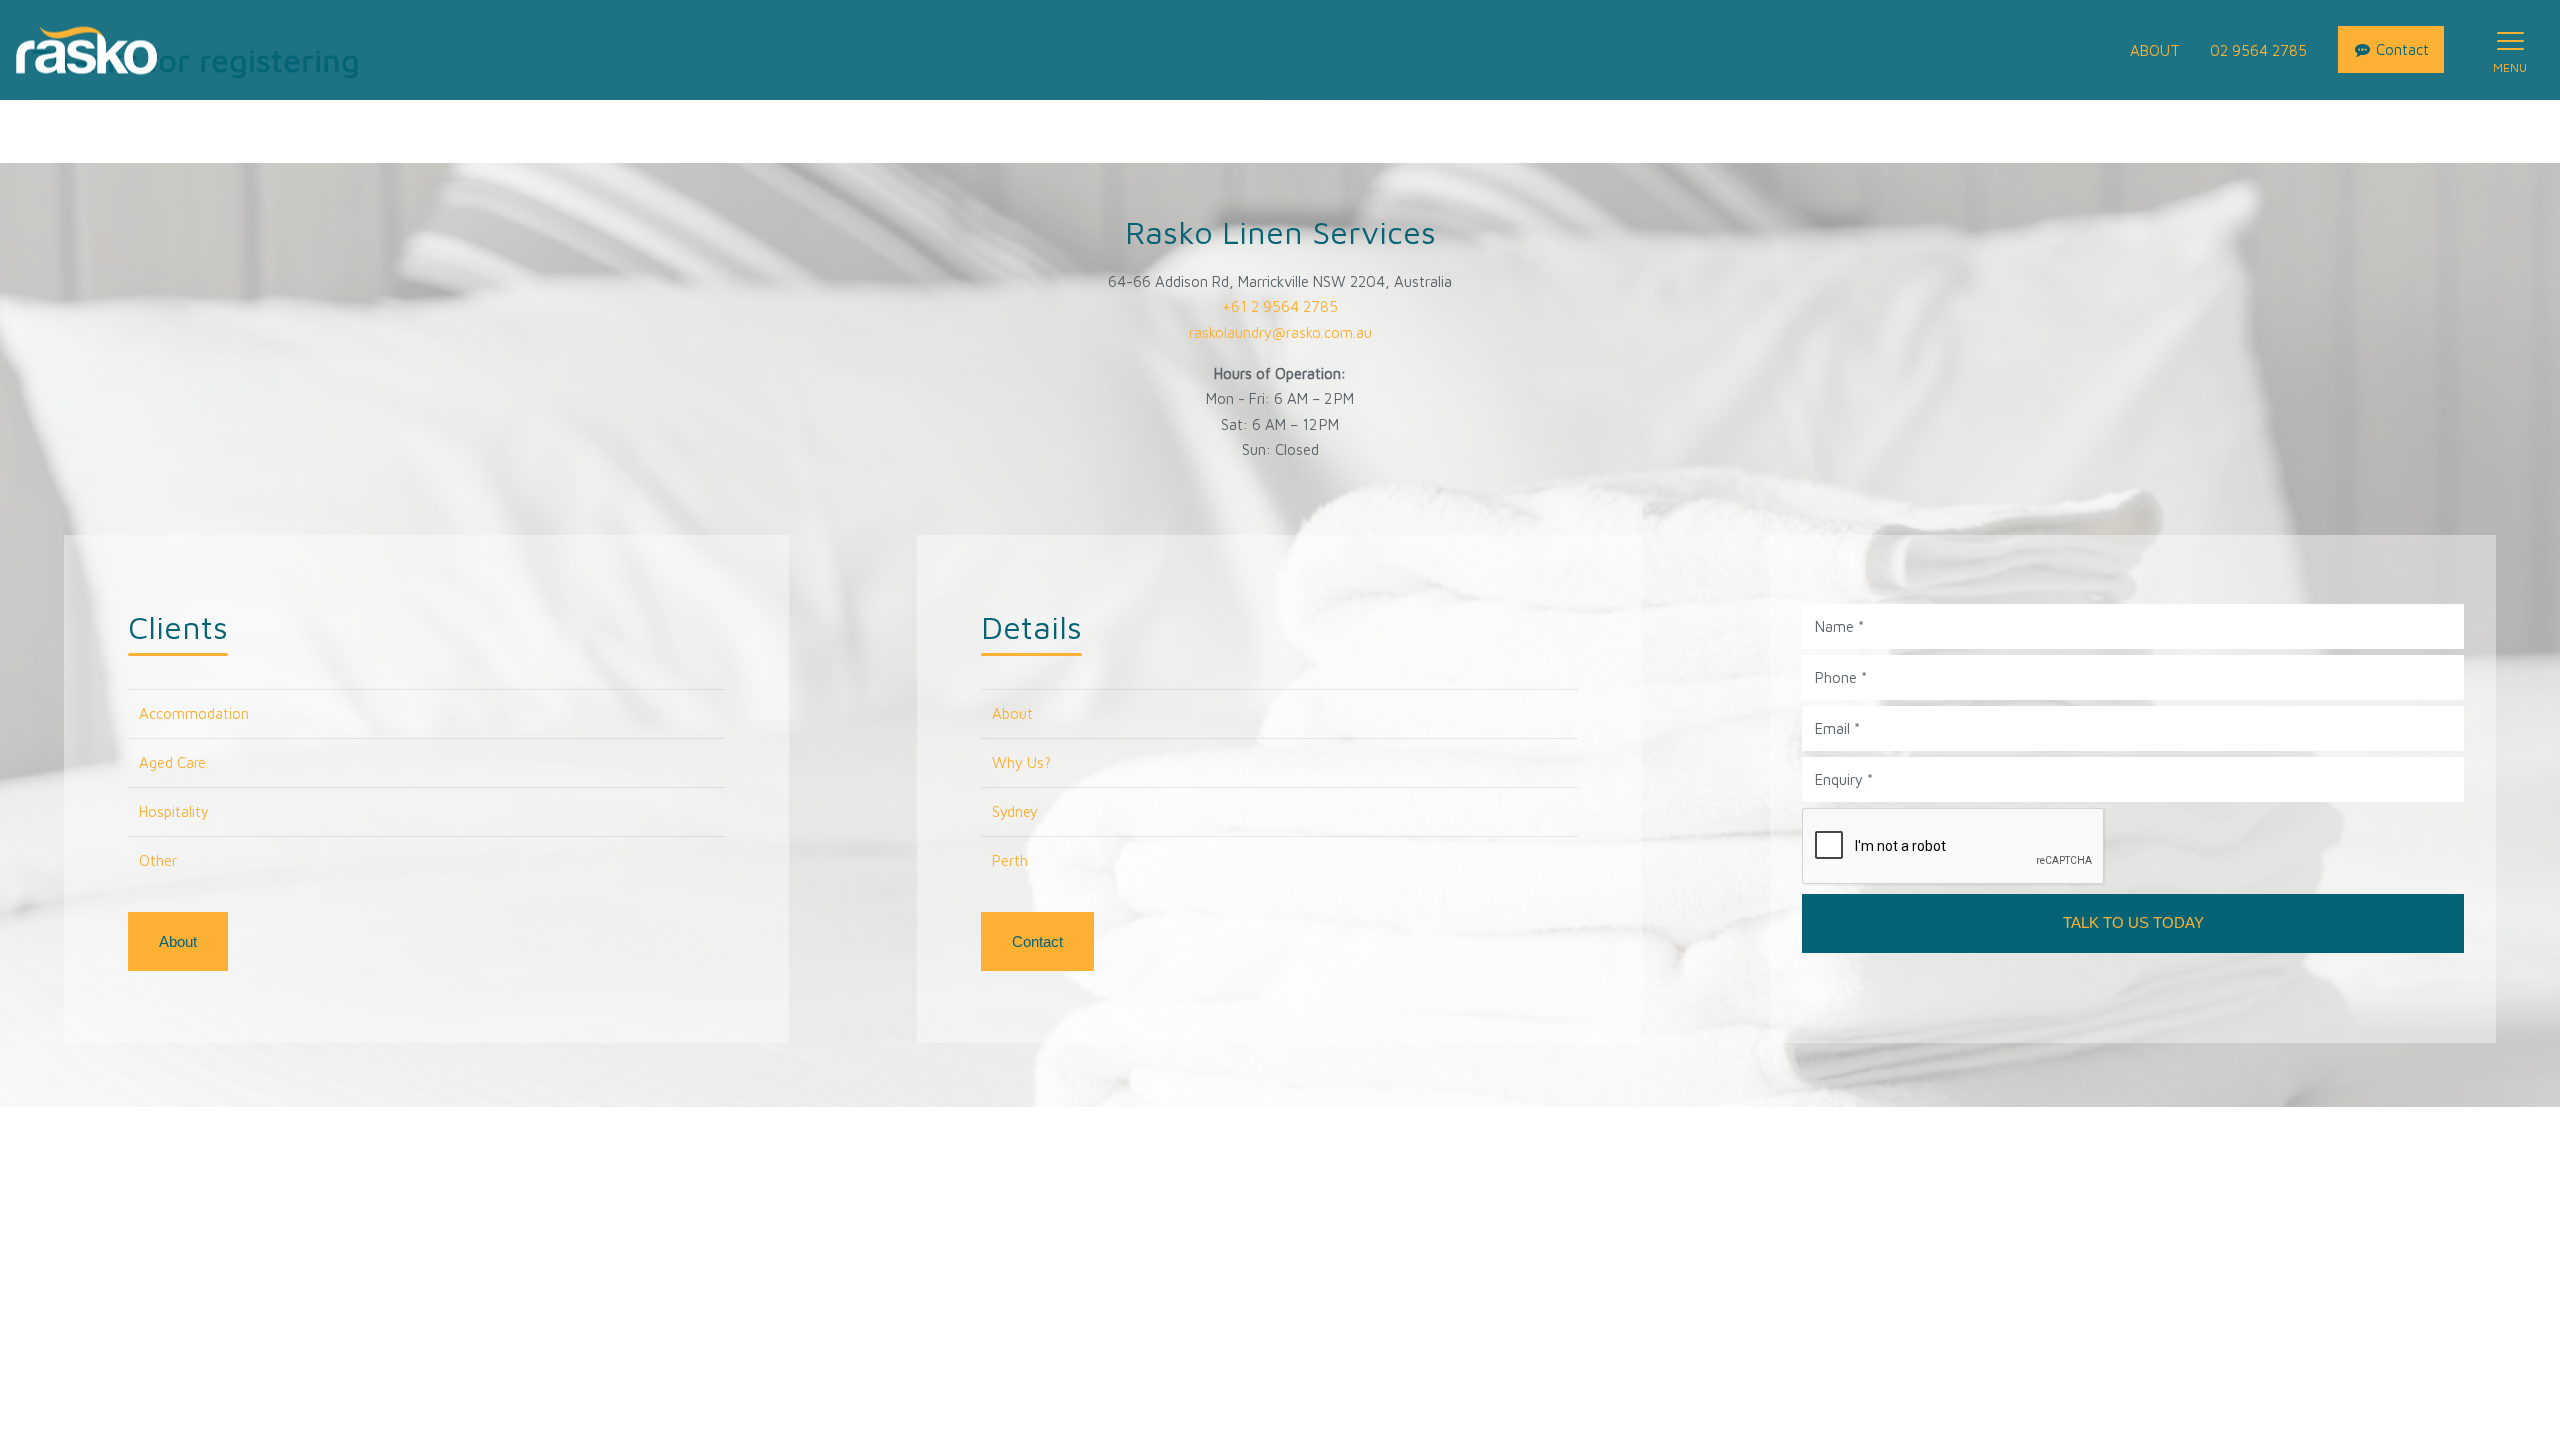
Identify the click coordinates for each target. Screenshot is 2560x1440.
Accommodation (194, 713)
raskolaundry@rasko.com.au (1280, 332)
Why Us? (1021, 762)
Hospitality (174, 811)
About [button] (178, 941)
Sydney (1015, 811)
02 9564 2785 (2258, 50)
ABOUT (2155, 50)
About (1012, 713)
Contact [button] (1037, 941)
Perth (1010, 860)
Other (158, 860)
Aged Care (172, 762)
